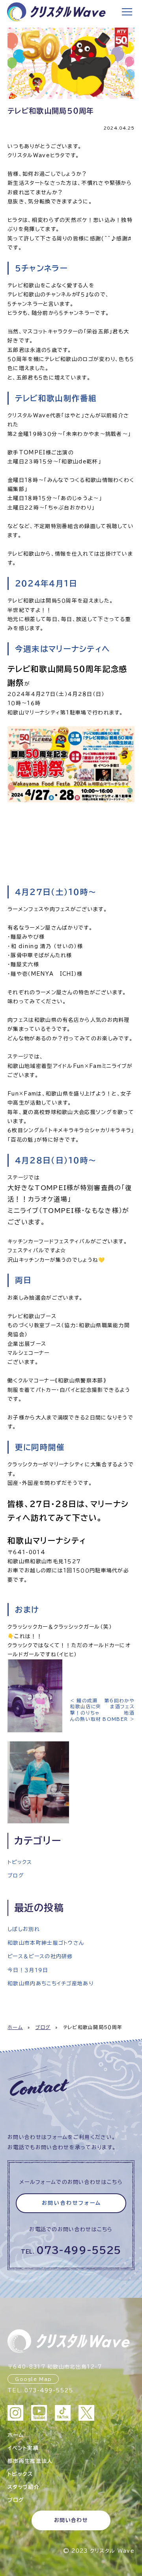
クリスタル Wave (112, 2551)
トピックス (20, 1862)
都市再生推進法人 (30, 2461)
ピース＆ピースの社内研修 (40, 1956)
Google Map (33, 2379)
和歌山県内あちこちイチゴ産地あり (50, 1984)
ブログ (16, 1876)
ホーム (15, 2027)
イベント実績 (23, 2448)
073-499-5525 (79, 2250)
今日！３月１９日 (28, 1970)
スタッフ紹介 (23, 2487)
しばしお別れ (24, 1929)
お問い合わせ (71, 2520)
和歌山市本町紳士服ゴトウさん (46, 1943)
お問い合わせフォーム (72, 2203)
